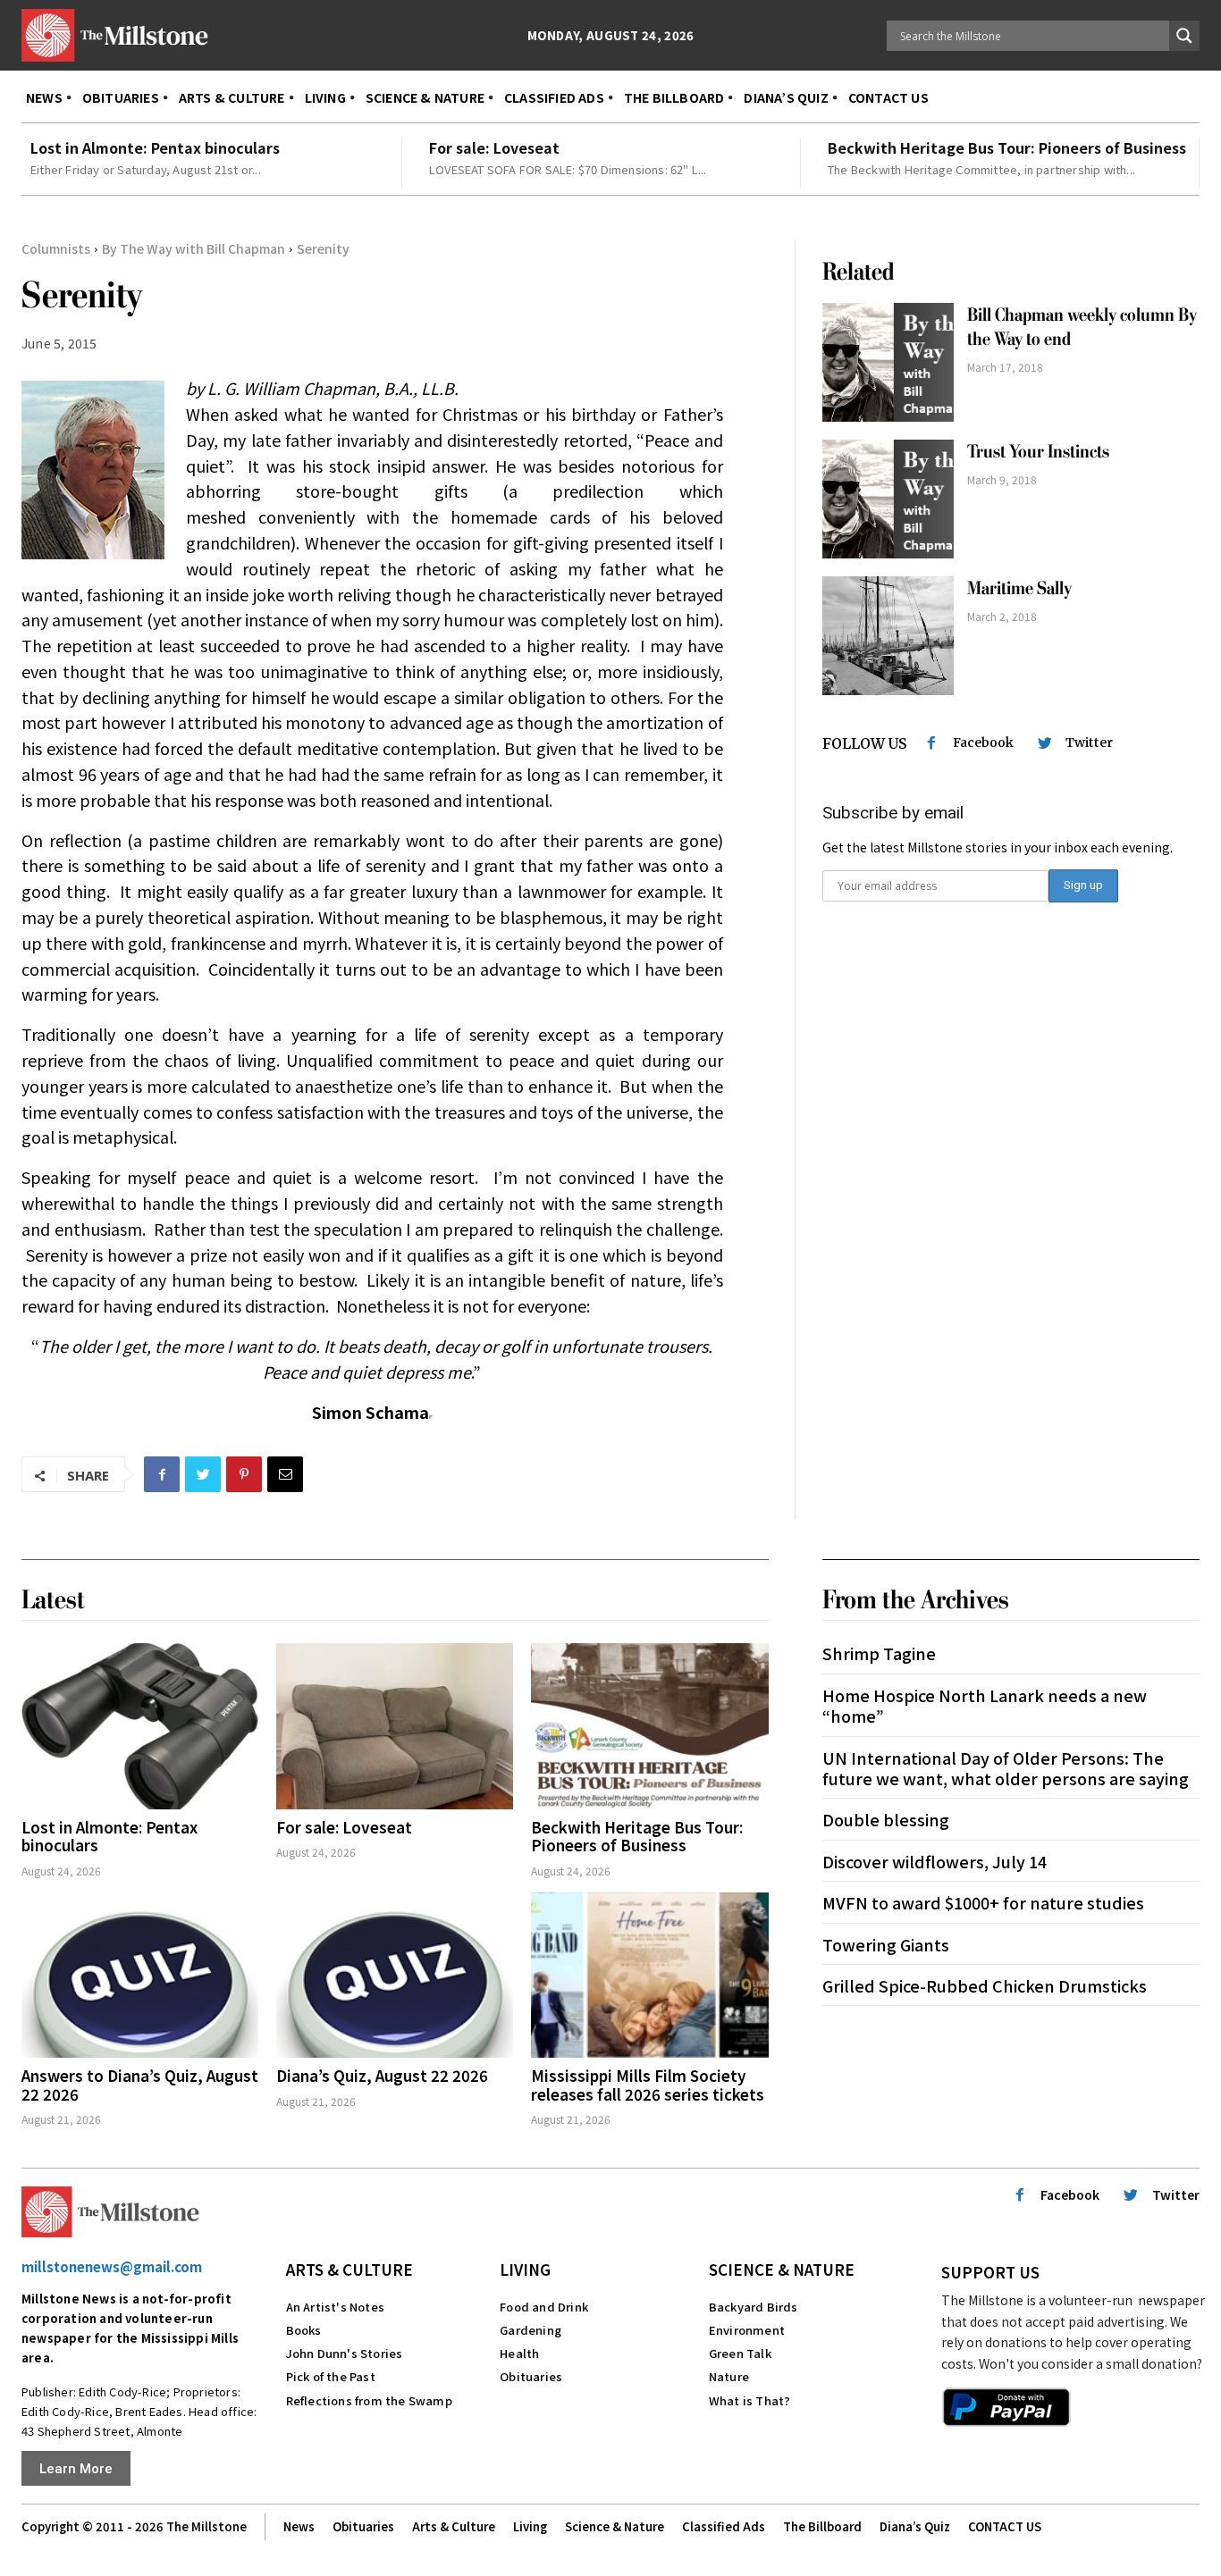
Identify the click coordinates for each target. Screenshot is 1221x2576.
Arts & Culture (349, 2269)
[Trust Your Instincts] (888, 499)
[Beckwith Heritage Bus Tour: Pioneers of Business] (649, 1726)
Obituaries (531, 2376)
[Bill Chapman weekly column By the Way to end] (888, 362)
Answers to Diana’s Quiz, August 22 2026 (140, 2084)
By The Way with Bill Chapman (194, 248)
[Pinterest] (244, 1474)
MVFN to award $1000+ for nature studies (983, 1902)
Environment (747, 2330)
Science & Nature (782, 2269)
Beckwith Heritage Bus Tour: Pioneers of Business (1007, 147)
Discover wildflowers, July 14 (935, 1861)
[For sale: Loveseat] (395, 1726)
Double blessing (886, 1819)
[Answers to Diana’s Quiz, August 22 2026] (140, 1976)
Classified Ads (724, 2526)
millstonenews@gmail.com (112, 2266)
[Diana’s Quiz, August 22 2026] (395, 1976)
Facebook (983, 743)
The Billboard (822, 2526)
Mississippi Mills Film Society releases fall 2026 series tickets (648, 2084)
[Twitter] (203, 1474)
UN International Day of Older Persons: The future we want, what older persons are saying (1006, 1768)
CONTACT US (1005, 2526)
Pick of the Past (331, 2376)
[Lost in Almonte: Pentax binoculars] (140, 1726)
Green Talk (740, 2353)
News (299, 2526)
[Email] (285, 1474)
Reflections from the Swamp (369, 2400)
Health (519, 2353)
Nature (729, 2376)
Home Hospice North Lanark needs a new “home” (985, 1705)
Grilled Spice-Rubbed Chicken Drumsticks (985, 1985)
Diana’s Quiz (915, 2526)
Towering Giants (886, 1944)
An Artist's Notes (335, 2307)
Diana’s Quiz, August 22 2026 (382, 2075)
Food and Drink (544, 2307)
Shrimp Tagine (879, 1653)
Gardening (531, 2330)
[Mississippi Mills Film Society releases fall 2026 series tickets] (649, 1976)
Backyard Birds (754, 2307)
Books (304, 2330)
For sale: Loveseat (494, 147)
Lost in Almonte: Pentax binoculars (155, 147)
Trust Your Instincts (1038, 452)
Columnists (56, 248)
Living (525, 2269)
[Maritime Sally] (888, 636)
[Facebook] (162, 1474)
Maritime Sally (1019, 588)
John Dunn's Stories (345, 2353)
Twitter (1089, 743)
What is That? (750, 2400)
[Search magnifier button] (1184, 36)
